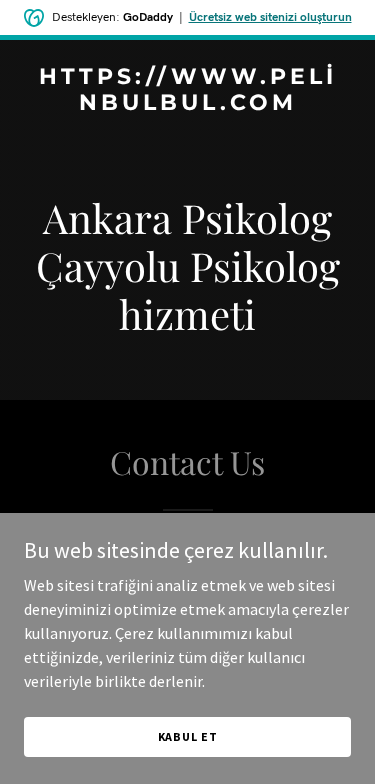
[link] (187, 104)
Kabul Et (188, 736)
